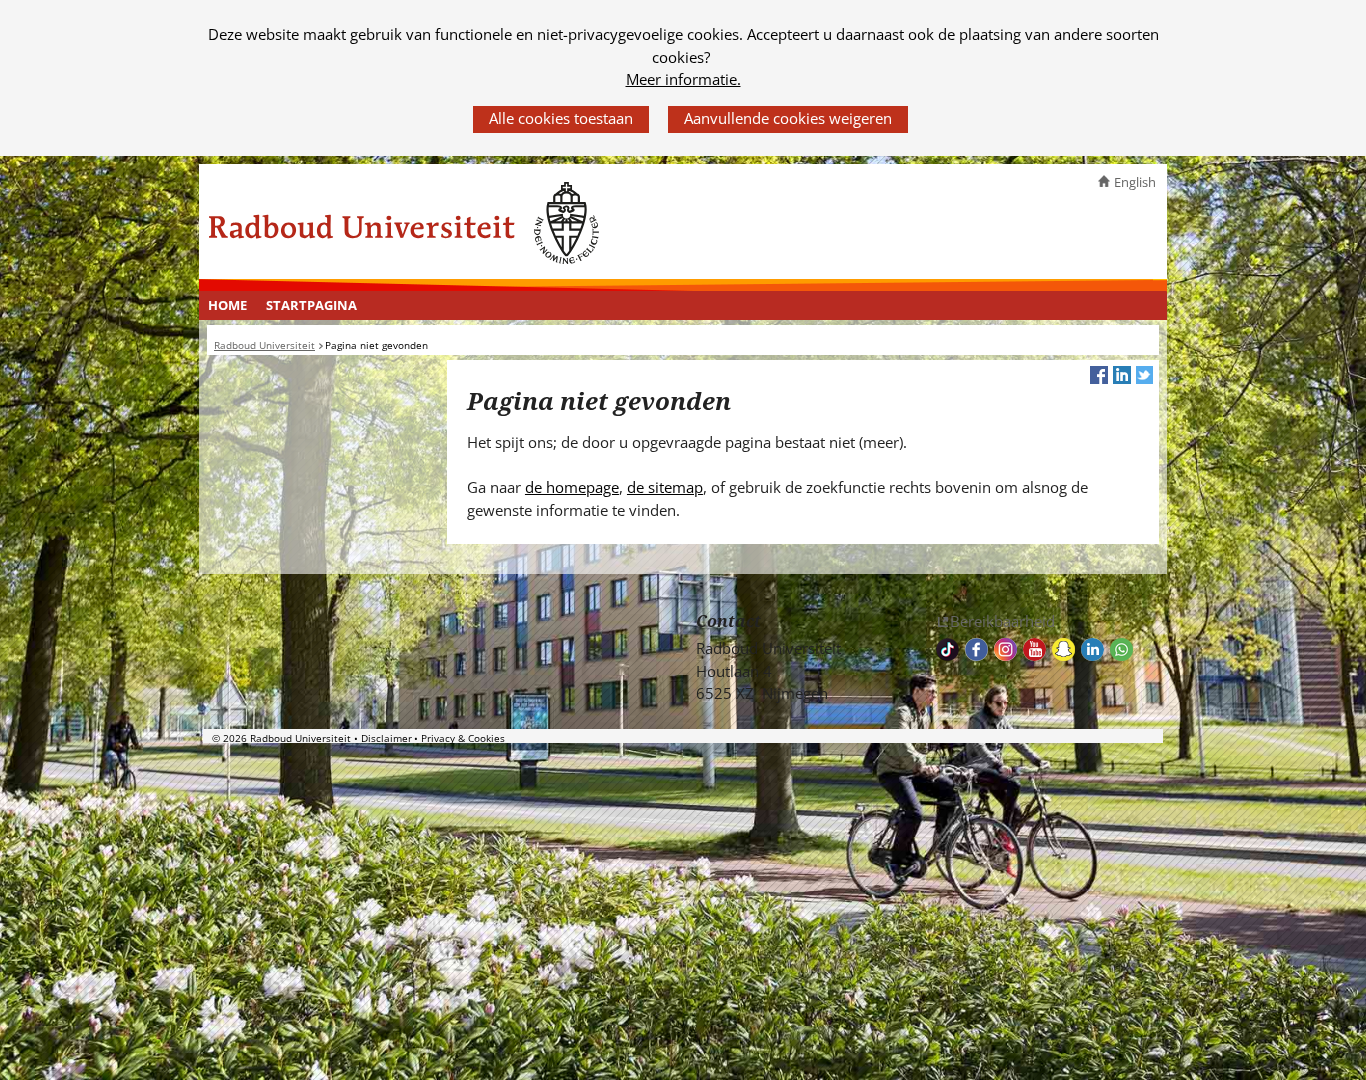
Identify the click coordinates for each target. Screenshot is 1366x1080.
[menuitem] (228, 306)
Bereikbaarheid (1002, 621)
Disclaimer (386, 738)
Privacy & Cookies (463, 738)
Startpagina (311, 305)
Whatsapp (1121, 649)
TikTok (947, 649)
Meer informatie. (683, 79)
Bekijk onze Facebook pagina (976, 649)
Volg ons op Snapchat (1063, 649)
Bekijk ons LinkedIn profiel (1092, 649)
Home (227, 305)
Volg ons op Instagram (1005, 649)
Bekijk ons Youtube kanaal (1034, 649)
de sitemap (665, 487)
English (1135, 182)
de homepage (572, 487)
